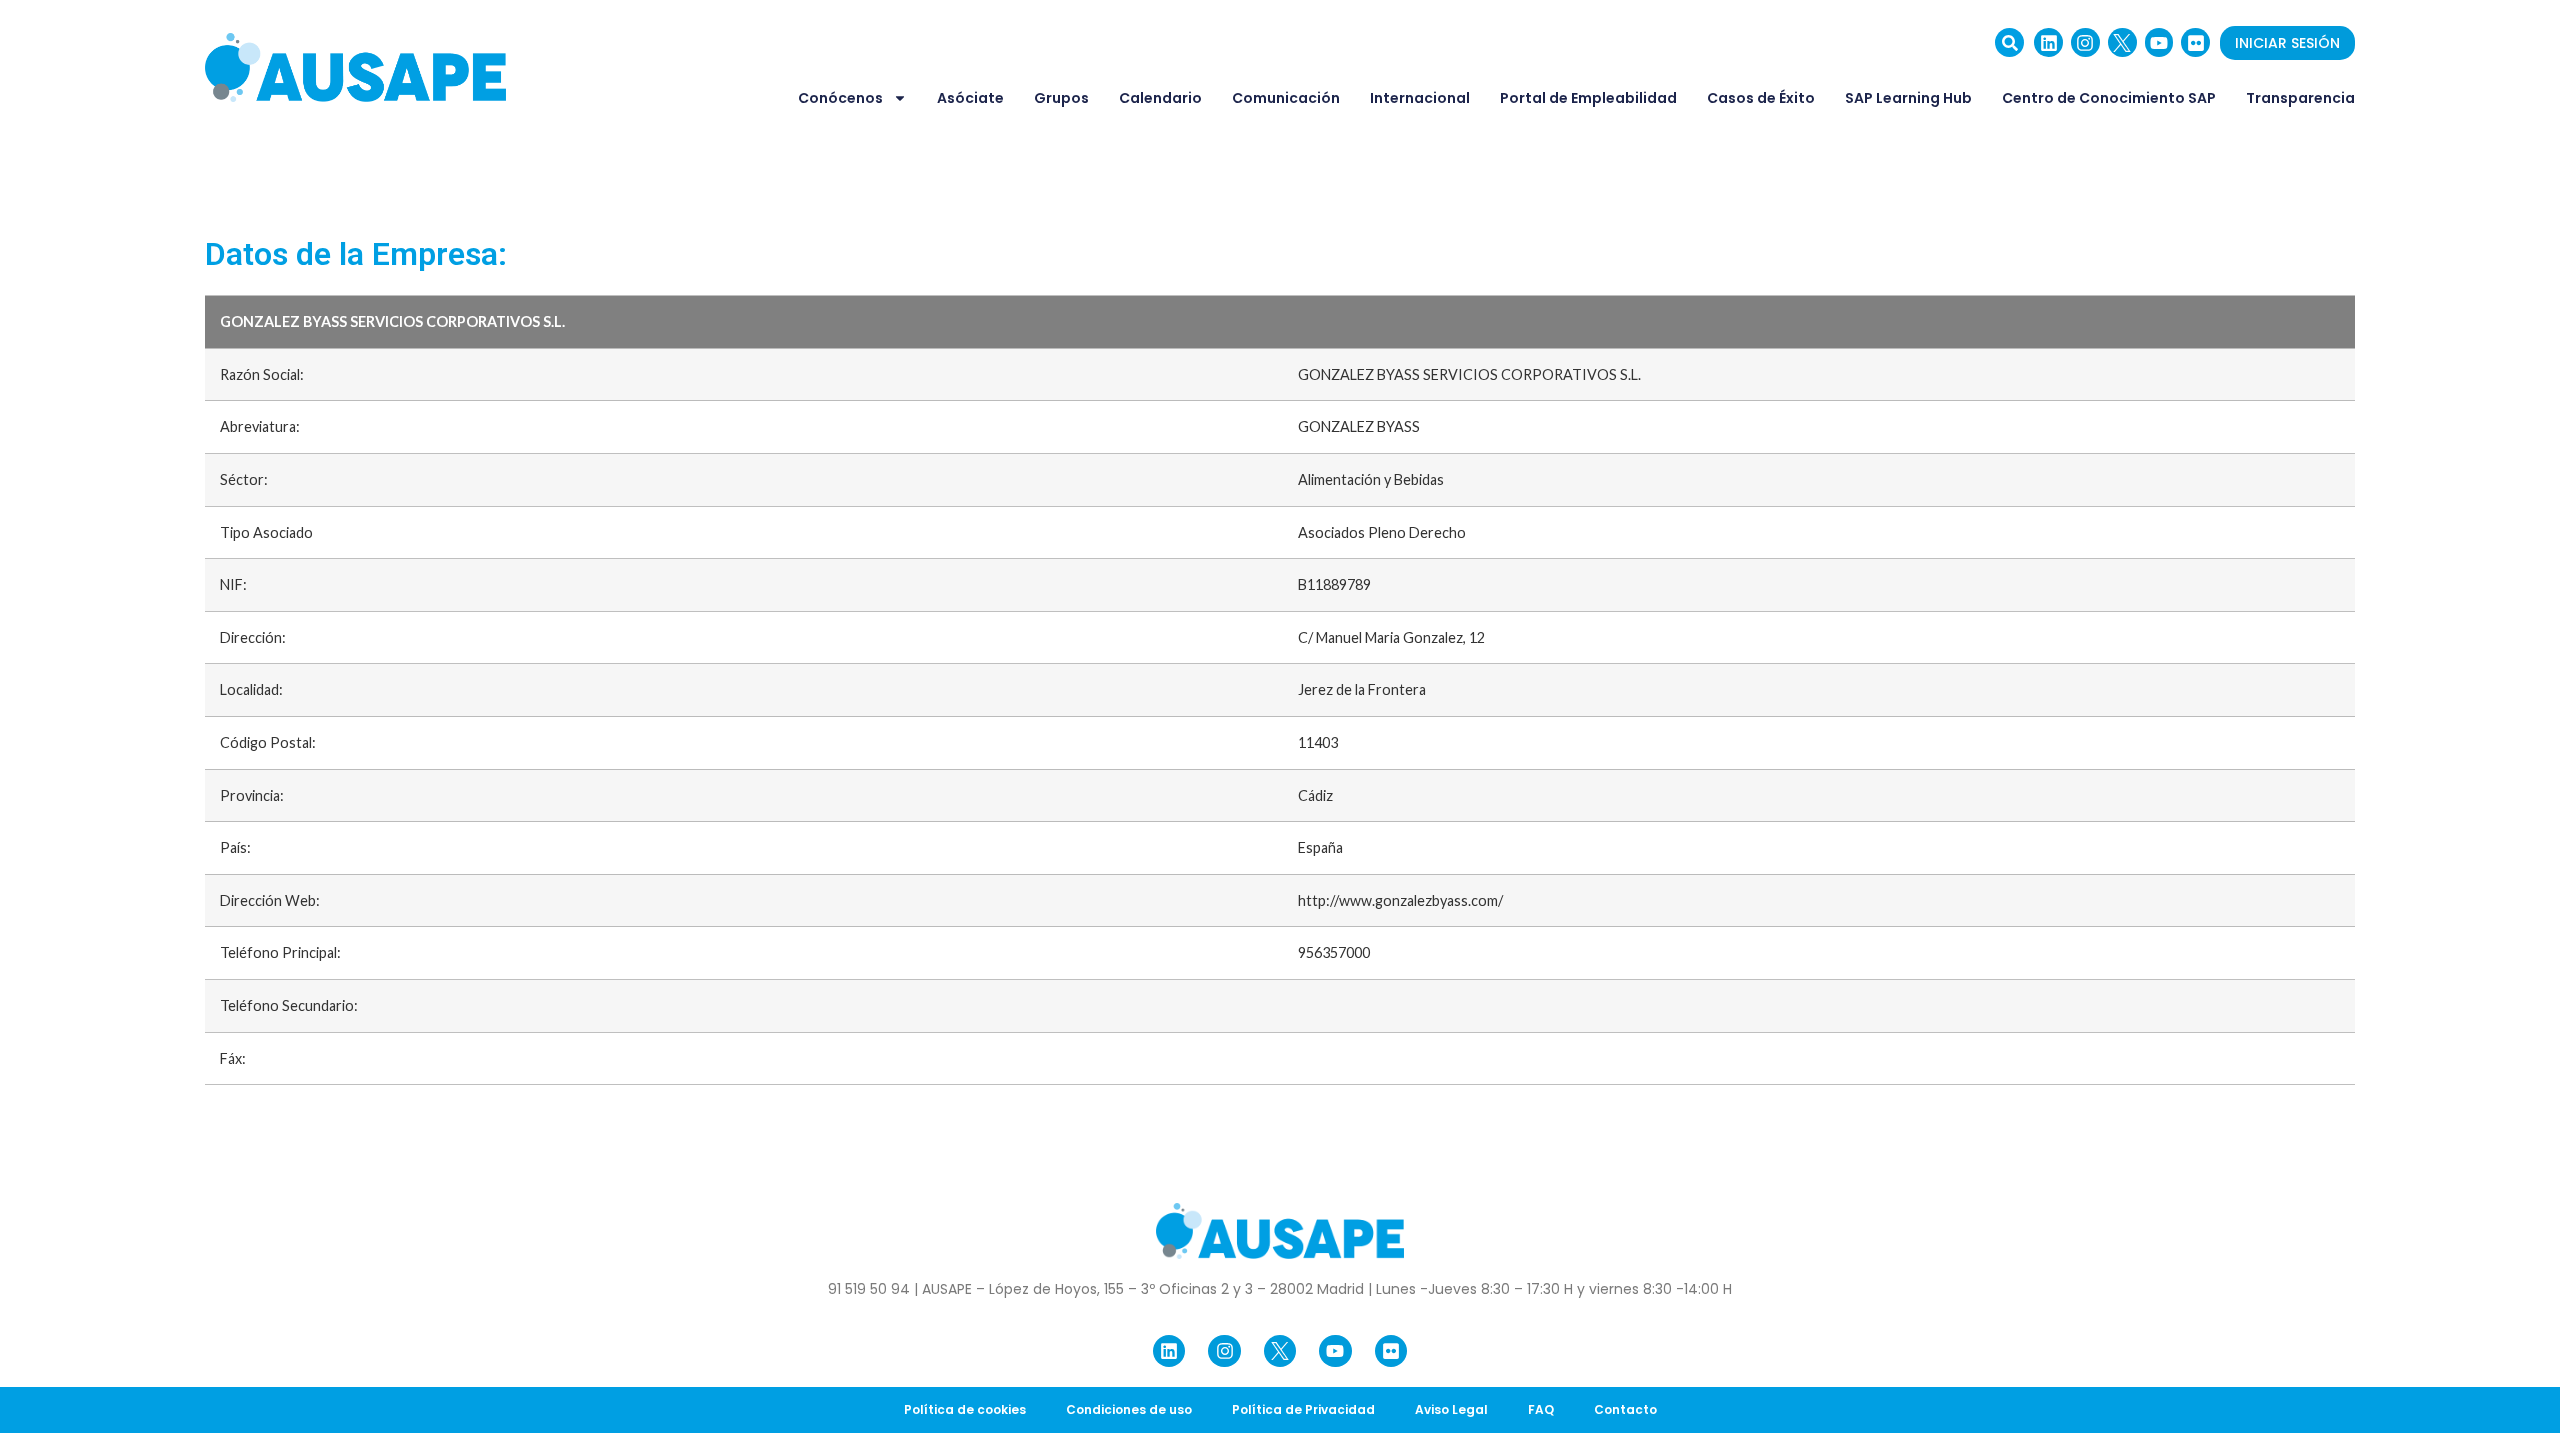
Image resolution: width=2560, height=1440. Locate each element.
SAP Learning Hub (1908, 98)
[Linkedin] (2048, 42)
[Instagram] (2085, 42)
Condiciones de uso (1129, 1409)
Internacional (1420, 98)
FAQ (1541, 1409)
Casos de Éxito (1761, 98)
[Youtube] (2159, 42)
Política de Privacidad (1303, 1409)
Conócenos (840, 98)
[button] (2009, 42)
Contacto (1625, 1409)
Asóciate (970, 98)
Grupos (1061, 98)
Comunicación (1286, 98)
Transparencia (2300, 98)
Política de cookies (965, 1409)
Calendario (1160, 98)
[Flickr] (2195, 42)
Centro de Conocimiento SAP (2109, 98)
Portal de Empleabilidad (1588, 98)
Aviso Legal (1451, 1409)
